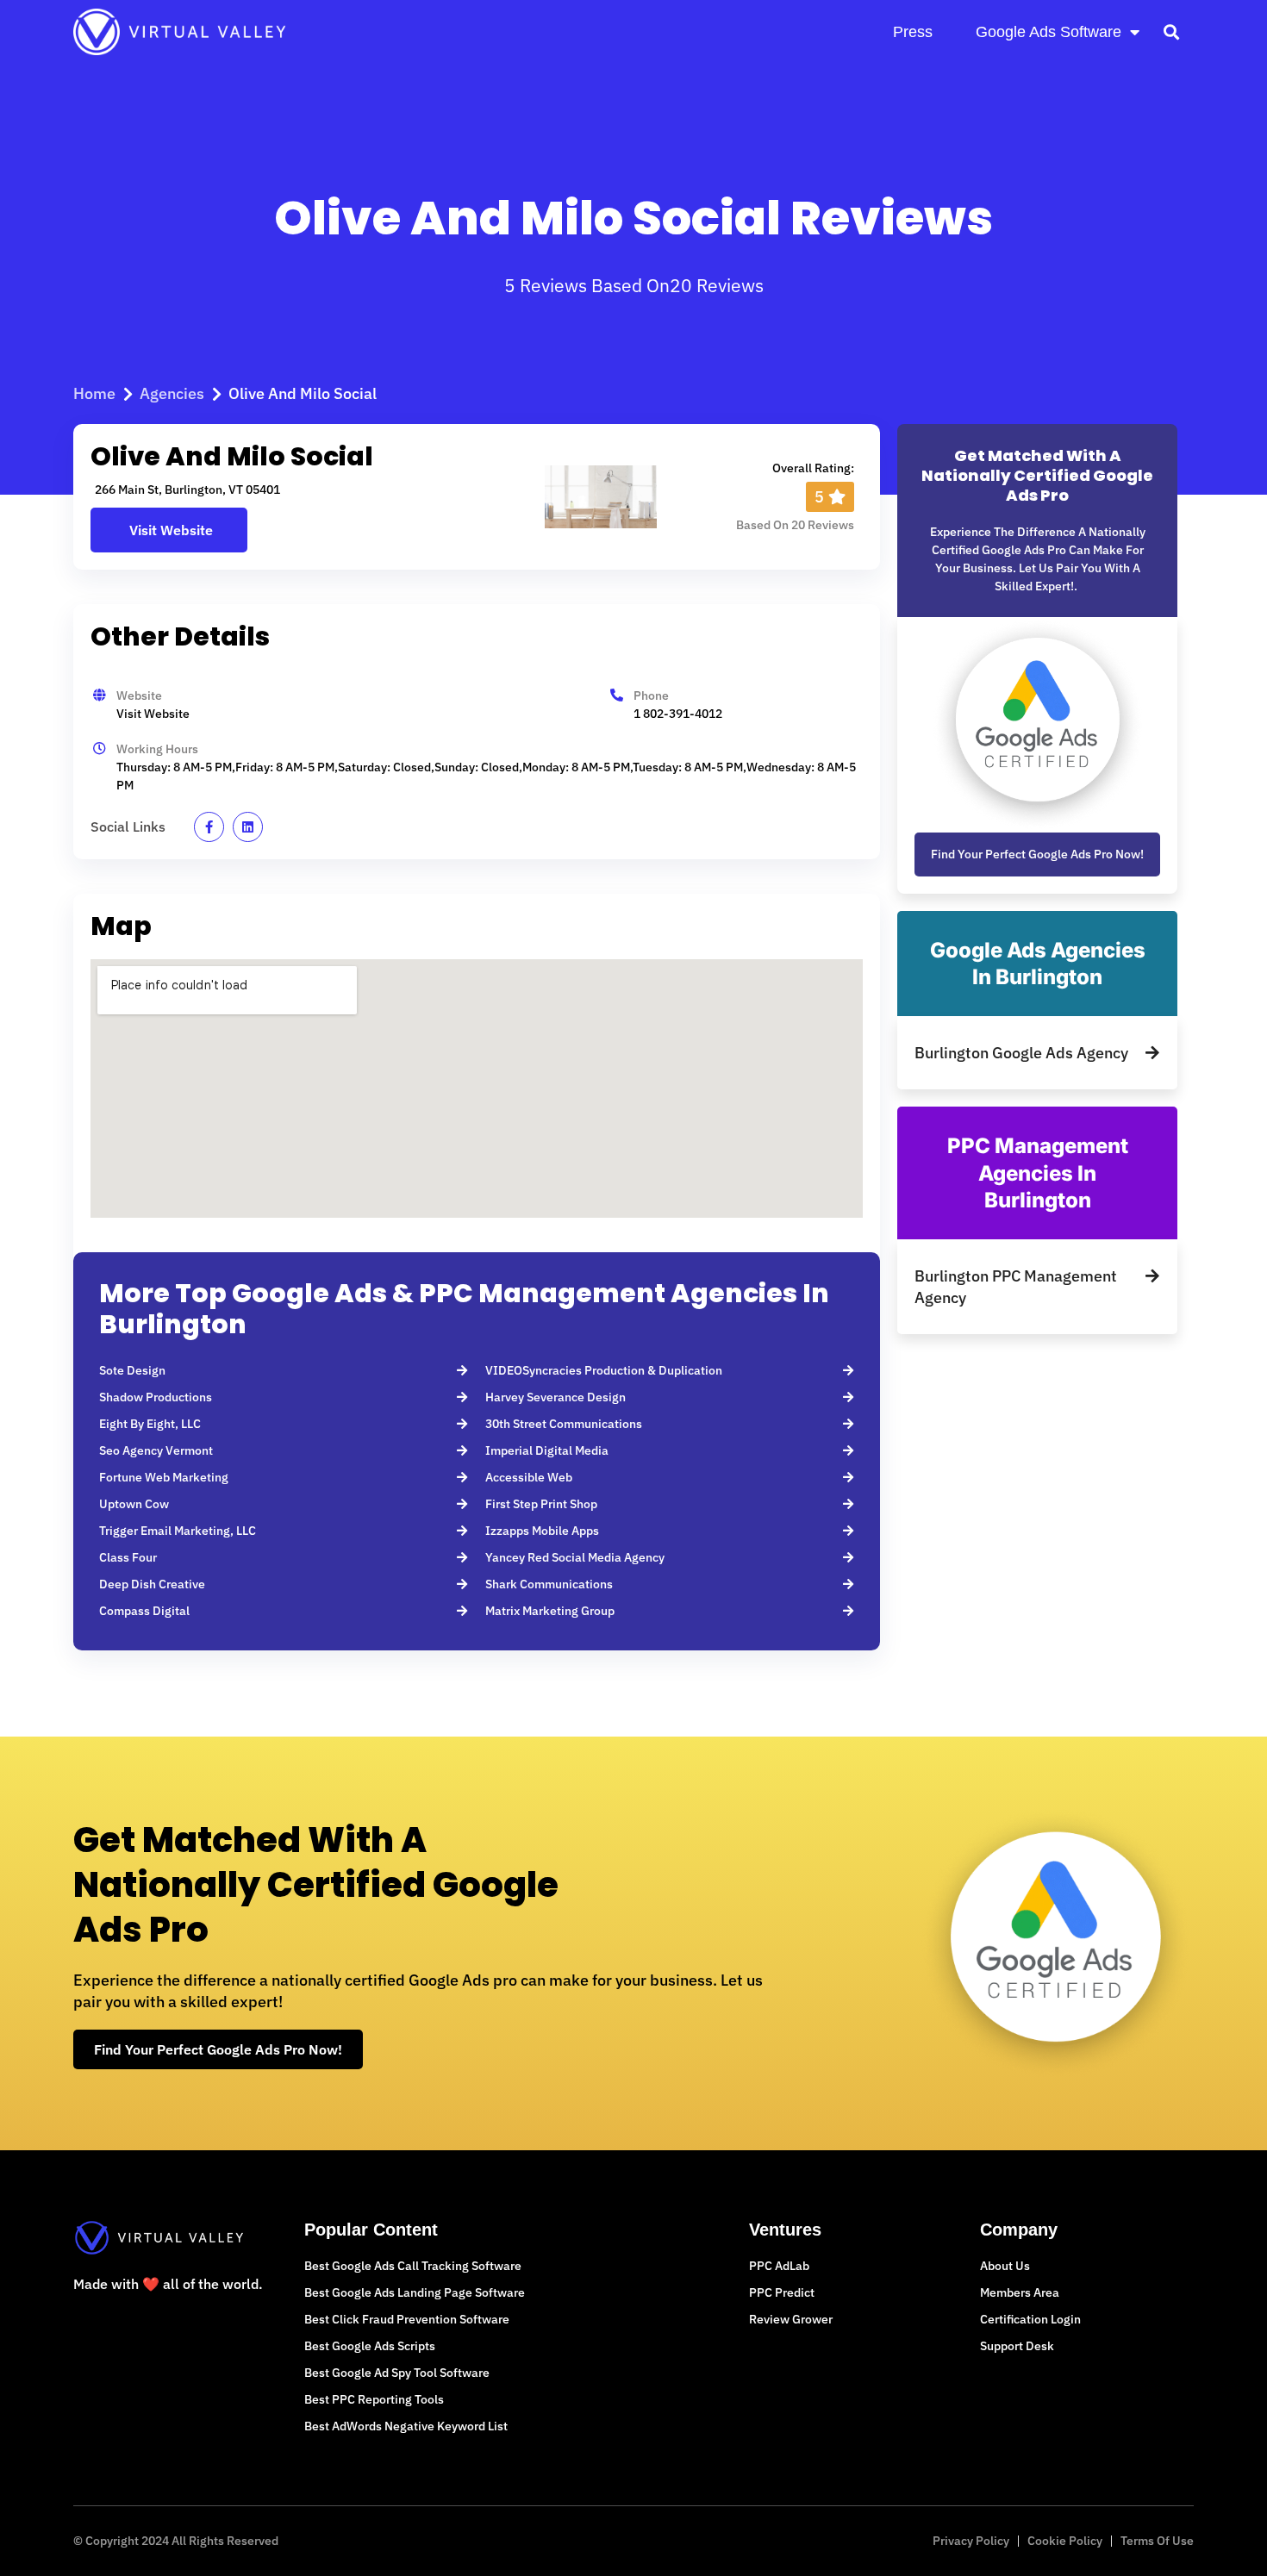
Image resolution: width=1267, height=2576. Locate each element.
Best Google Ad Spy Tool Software (397, 2373)
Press (913, 32)
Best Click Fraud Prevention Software (407, 2319)
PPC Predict (782, 2292)
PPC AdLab (779, 2266)
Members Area (1020, 2292)
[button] (1171, 31)
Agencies (172, 393)
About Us (1005, 2266)
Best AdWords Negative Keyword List (406, 2426)
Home (94, 393)
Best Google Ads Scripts (370, 2346)
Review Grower (791, 2319)
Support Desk (1017, 2346)
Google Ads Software (1049, 32)
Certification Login (1030, 2319)
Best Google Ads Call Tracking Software (413, 2266)
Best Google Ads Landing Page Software (415, 2292)
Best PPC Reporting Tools (374, 2399)
